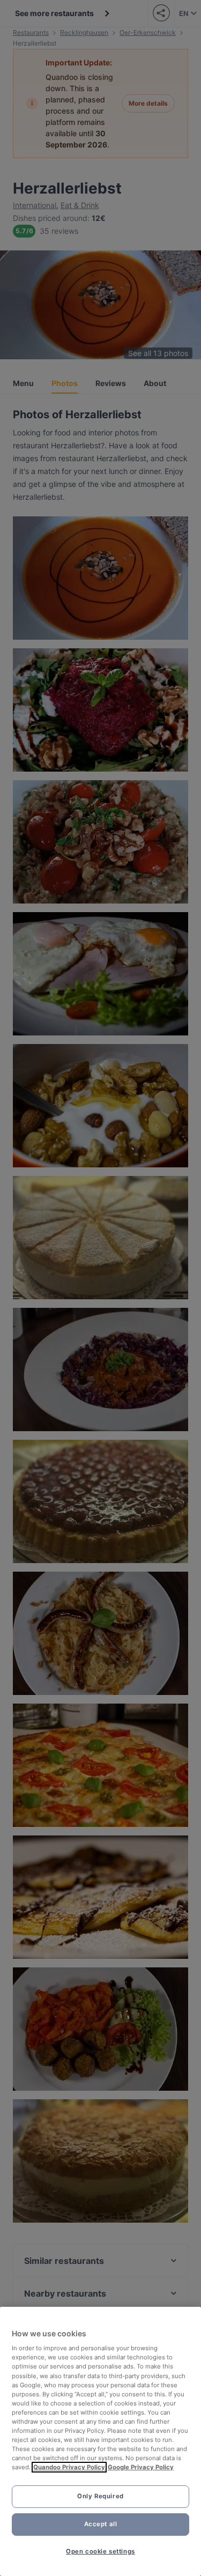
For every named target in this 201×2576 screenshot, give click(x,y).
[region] (100, 2441)
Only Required (100, 2496)
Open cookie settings (100, 2551)
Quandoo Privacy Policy (69, 2467)
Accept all (101, 2524)
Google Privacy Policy (141, 2467)
